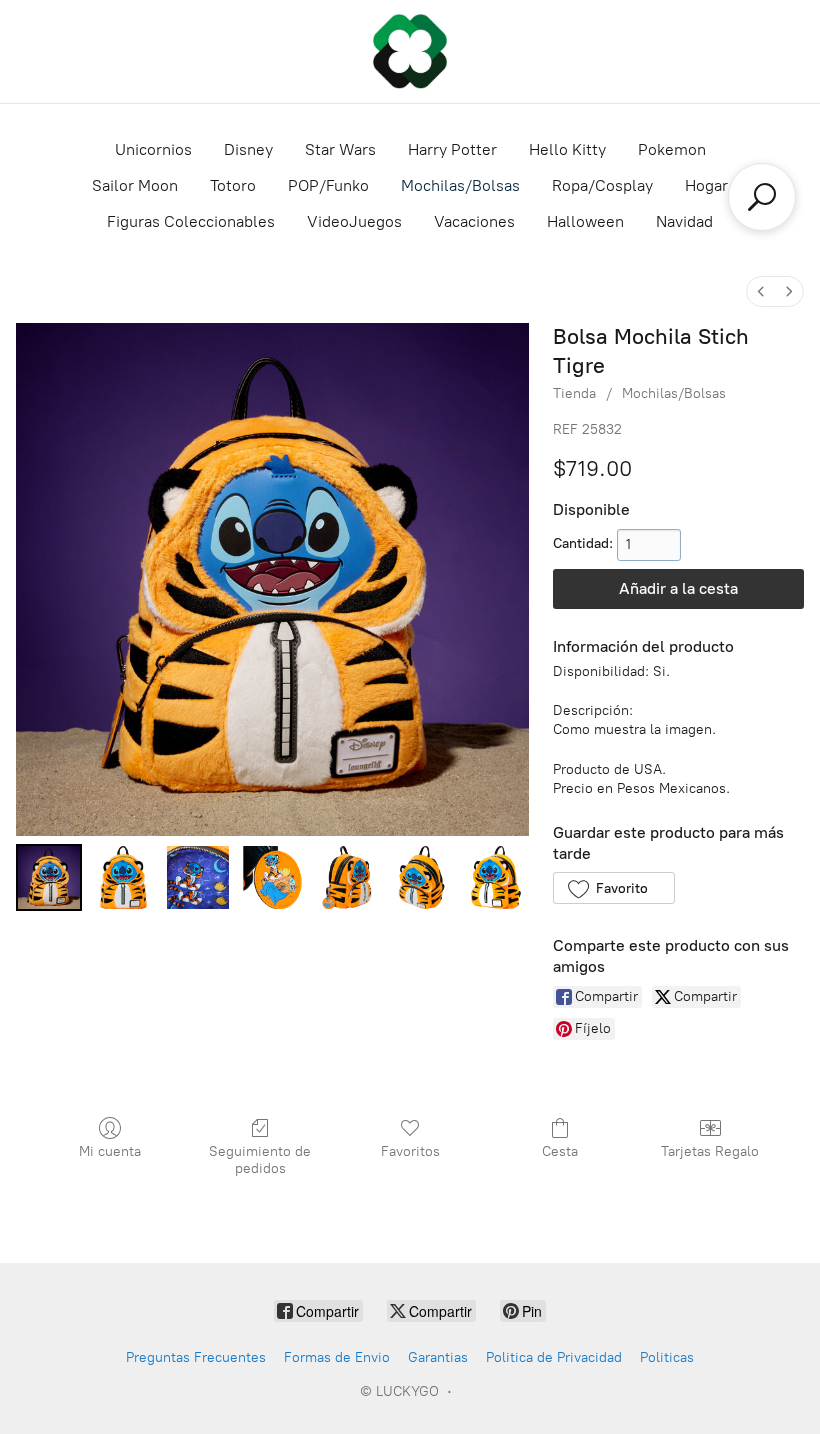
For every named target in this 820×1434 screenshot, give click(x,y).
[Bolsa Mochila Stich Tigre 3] (272, 877)
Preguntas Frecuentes (196, 1357)
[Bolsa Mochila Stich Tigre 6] (496, 877)
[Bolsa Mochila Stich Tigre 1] (123, 877)
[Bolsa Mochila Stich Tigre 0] (49, 877)
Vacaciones (474, 221)
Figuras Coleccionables (191, 221)
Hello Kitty (567, 149)
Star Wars (340, 149)
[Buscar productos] (762, 197)
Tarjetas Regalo (710, 1151)
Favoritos (410, 1151)
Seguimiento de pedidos (260, 1160)
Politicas (667, 1357)
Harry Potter (452, 149)
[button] (613, 888)
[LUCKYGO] (410, 51)
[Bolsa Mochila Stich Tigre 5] (421, 877)
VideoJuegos (354, 221)
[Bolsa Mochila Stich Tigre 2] (198, 877)
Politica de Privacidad (554, 1357)
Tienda (574, 393)
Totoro (233, 185)
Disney (248, 149)
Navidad (684, 221)
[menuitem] (761, 291)
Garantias (438, 1357)
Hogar (706, 185)
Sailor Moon (135, 185)
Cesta (560, 1151)
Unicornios (153, 149)
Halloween (585, 221)
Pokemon (672, 149)
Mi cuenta (110, 1151)
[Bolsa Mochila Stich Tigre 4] (347, 877)
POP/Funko (328, 185)
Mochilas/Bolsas (460, 185)
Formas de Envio (337, 1357)
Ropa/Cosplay (602, 185)
